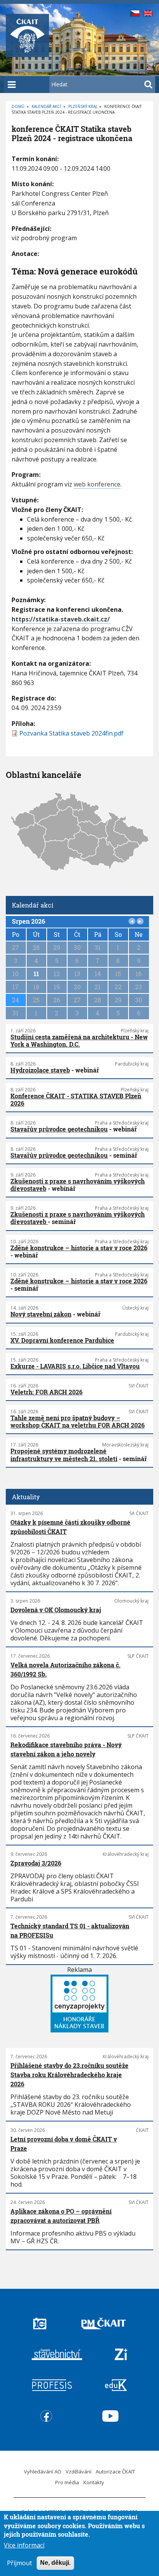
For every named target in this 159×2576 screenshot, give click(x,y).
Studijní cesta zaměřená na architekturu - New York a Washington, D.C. (79, 1041)
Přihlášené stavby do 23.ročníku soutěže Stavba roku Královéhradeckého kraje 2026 (69, 2075)
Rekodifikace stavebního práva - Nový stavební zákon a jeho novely (66, 1749)
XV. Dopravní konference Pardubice (62, 1340)
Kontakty (94, 2482)
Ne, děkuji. (55, 2563)
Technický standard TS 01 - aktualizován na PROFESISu (70, 1930)
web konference (97, 484)
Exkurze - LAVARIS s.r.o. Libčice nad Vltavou (75, 1366)
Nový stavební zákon (41, 1314)
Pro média (67, 2482)
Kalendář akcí (46, 106)
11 (36, 974)
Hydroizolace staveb (40, 1070)
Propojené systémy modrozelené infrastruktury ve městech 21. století (64, 1455)
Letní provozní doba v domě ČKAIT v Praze (64, 2144)
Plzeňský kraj (83, 106)
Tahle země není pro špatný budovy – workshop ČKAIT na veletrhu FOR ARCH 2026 (78, 1421)
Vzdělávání (79, 2472)
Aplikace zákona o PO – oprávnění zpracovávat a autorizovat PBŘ (61, 2216)
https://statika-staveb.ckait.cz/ (61, 619)
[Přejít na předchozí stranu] (132, 921)
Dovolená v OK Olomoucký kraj (56, 1610)
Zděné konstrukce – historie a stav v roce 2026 (79, 1248)
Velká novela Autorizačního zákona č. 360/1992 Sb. (65, 1669)
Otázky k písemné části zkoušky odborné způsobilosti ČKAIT (70, 1527)
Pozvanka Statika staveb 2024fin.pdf (71, 733)
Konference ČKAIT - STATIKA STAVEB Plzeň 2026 (76, 1099)
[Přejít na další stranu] (140, 921)
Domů (18, 106)
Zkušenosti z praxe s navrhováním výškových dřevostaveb (78, 1185)
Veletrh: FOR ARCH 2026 (47, 1392)
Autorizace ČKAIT (115, 2472)
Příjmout (19, 2563)
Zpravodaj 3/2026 (36, 1863)
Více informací (24, 2545)
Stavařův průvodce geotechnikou (59, 1129)
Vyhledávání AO (43, 2472)
